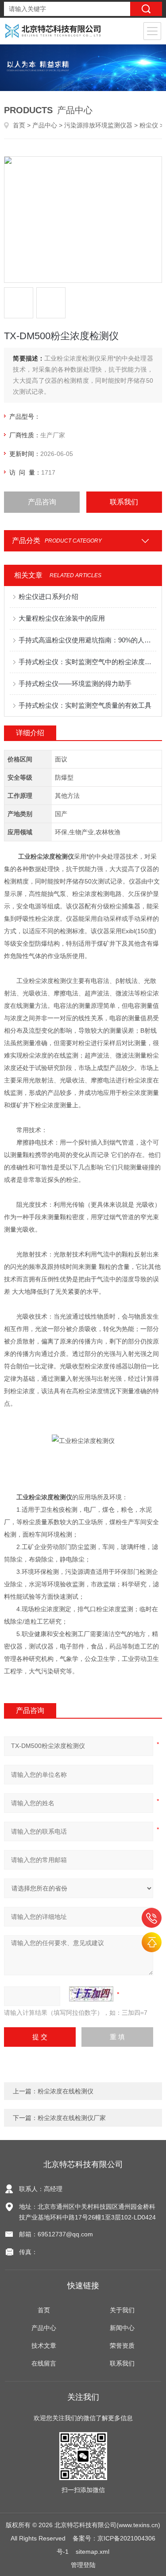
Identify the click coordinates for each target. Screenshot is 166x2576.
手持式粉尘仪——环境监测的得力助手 (75, 684)
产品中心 (45, 125)
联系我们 (124, 502)
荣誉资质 (122, 2346)
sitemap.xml (93, 2552)
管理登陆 (83, 2565)
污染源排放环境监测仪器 (98, 125)
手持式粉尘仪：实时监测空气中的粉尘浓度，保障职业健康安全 (87, 662)
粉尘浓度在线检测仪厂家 (72, 2118)
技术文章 (44, 2346)
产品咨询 (42, 502)
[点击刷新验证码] (91, 1994)
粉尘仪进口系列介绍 (48, 596)
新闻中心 (122, 2328)
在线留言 (44, 2363)
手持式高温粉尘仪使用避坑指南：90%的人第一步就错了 (87, 640)
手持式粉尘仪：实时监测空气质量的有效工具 (85, 705)
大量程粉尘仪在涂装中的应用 (62, 618)
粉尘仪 (149, 125)
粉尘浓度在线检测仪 (66, 2091)
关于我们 (122, 2310)
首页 (19, 125)
